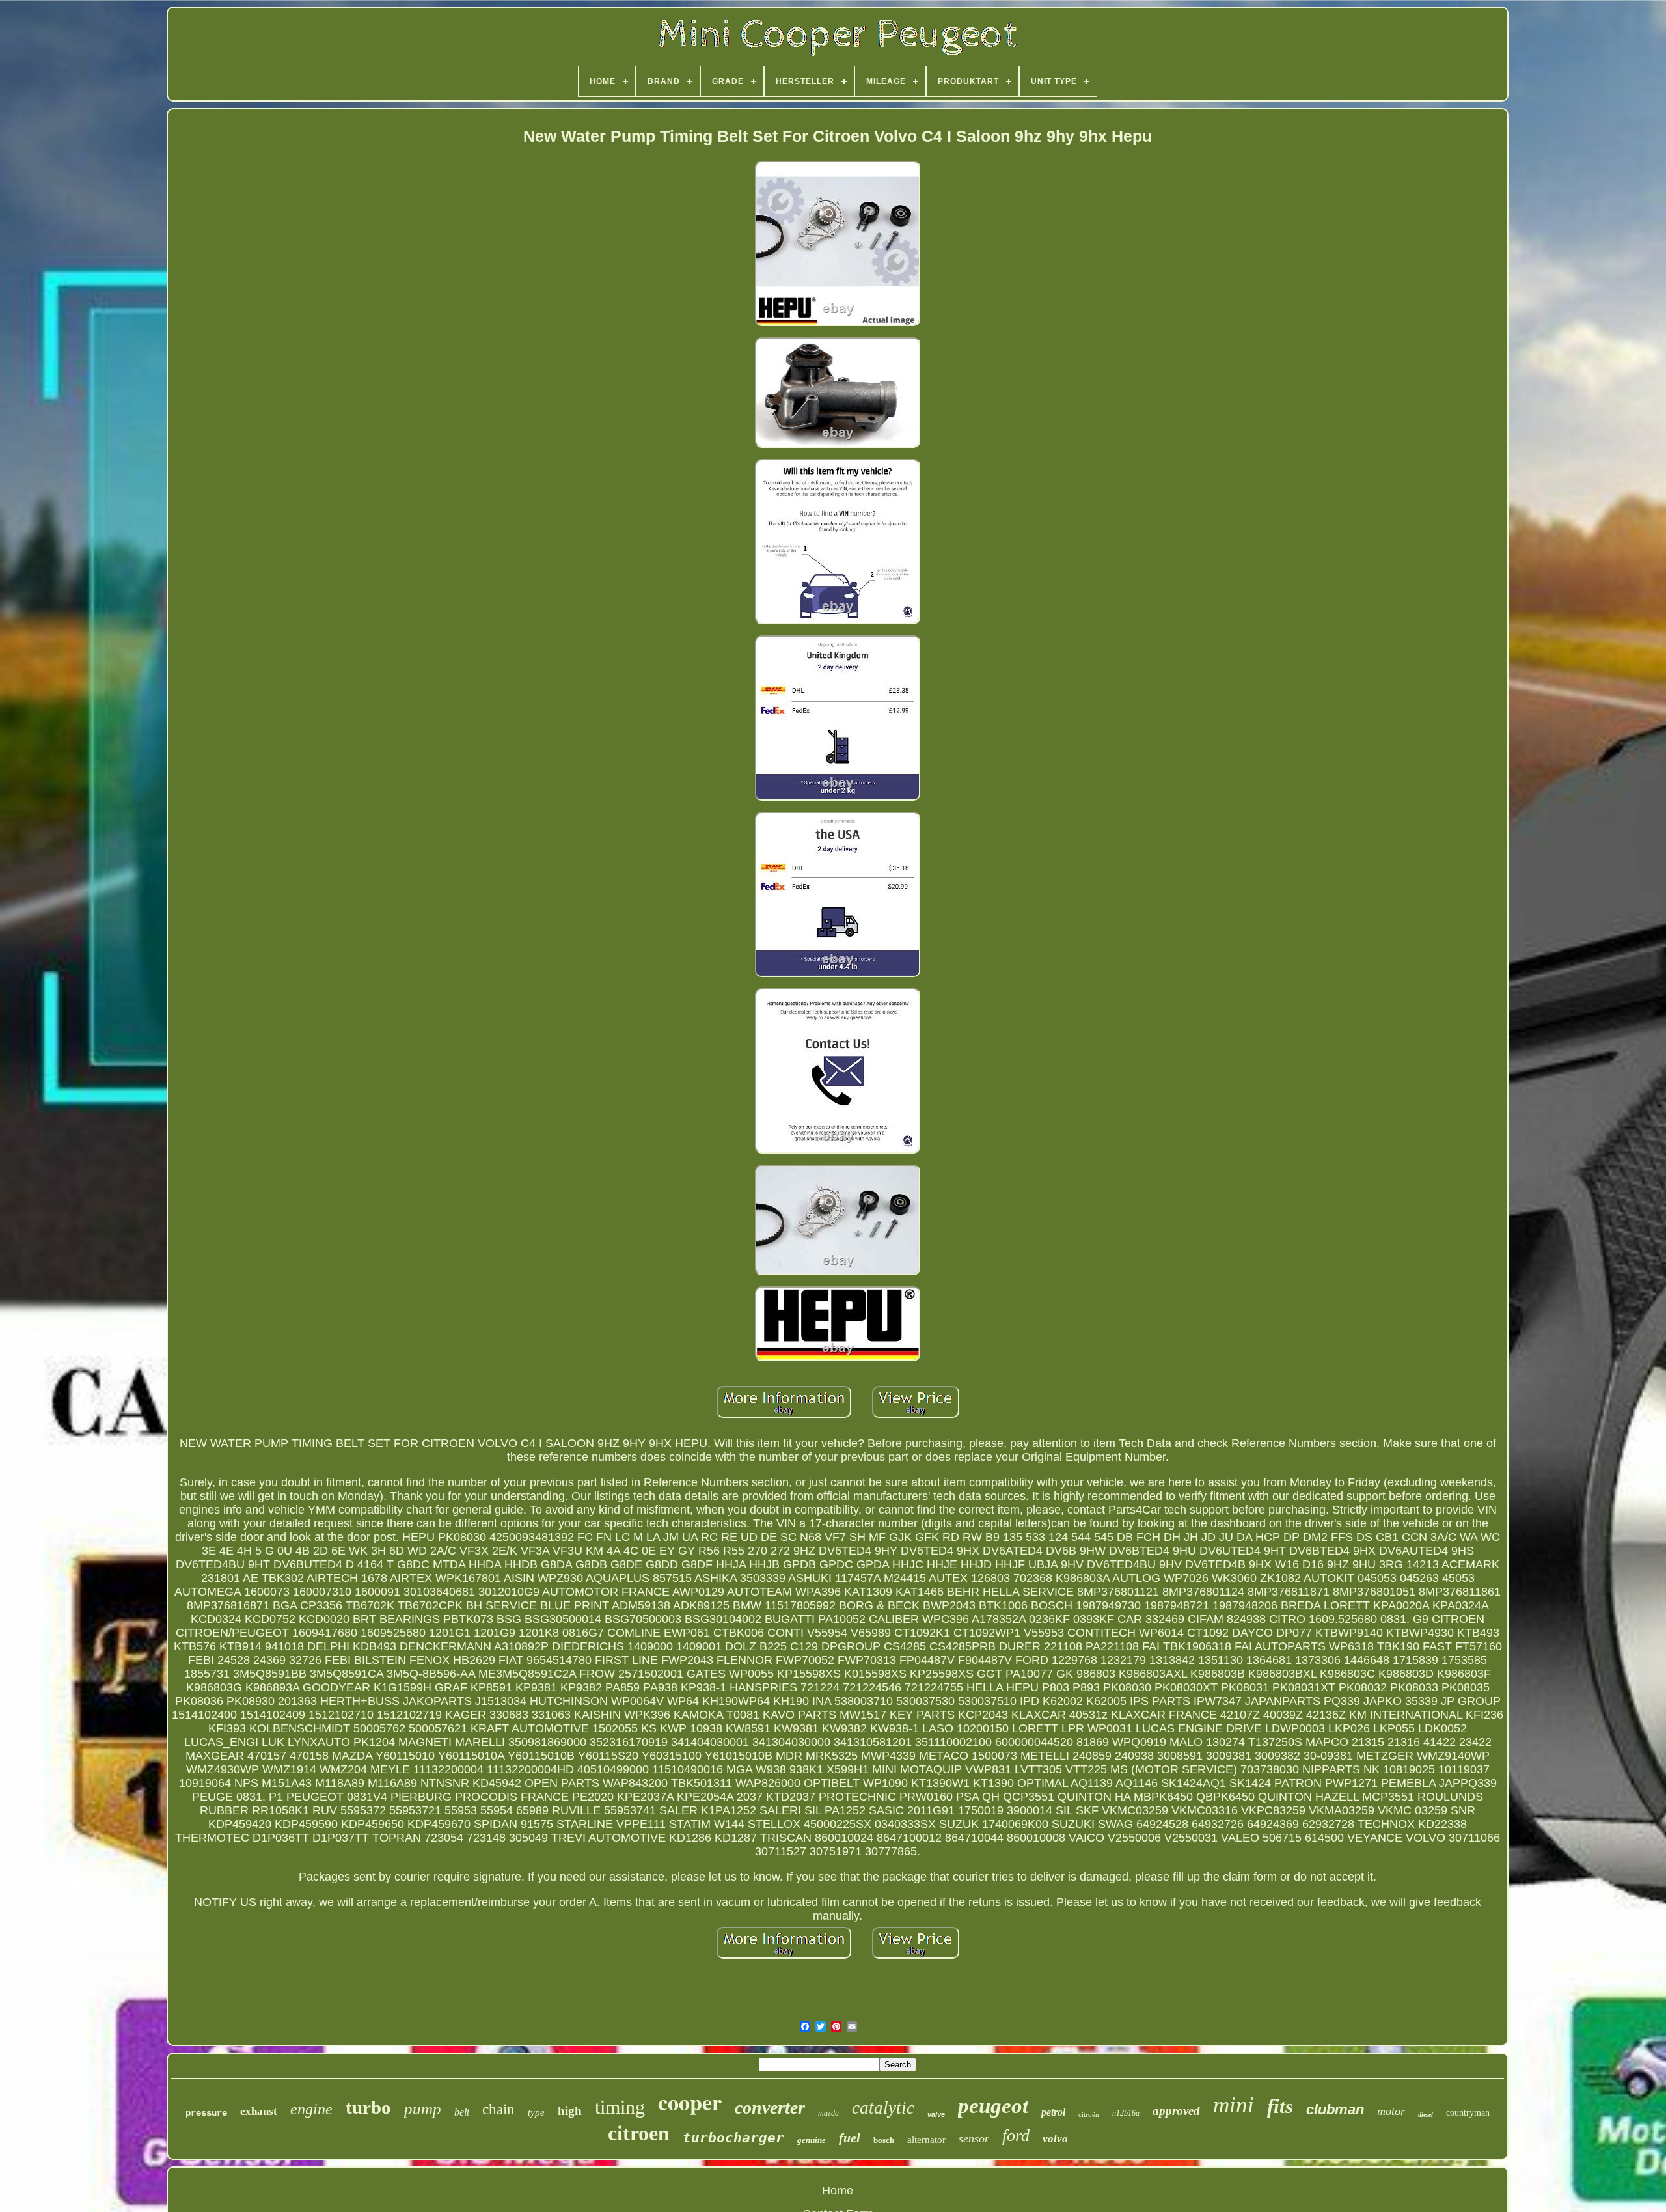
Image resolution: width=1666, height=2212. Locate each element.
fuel (850, 2138)
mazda (828, 2113)
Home (838, 2191)
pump (423, 2109)
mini (1234, 2105)
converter (770, 2108)
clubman (1335, 2109)
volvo (1055, 2139)
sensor (974, 2138)
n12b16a (1126, 2113)
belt (462, 2112)
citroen (639, 2133)
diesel (1426, 2115)
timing (620, 2107)
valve (936, 2114)
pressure (206, 2113)
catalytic (883, 2108)
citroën (1089, 2114)
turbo (368, 2107)
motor (1391, 2111)
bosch (884, 2140)
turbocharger (733, 2138)
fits (1280, 2106)
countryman (1468, 2113)
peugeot (993, 2106)
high (570, 2111)
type (536, 2112)
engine (311, 2109)
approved (1176, 2111)
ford (1016, 2136)
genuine (812, 2140)
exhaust (259, 2111)
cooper (690, 2102)
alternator (926, 2140)
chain (498, 2109)
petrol (1053, 2112)
